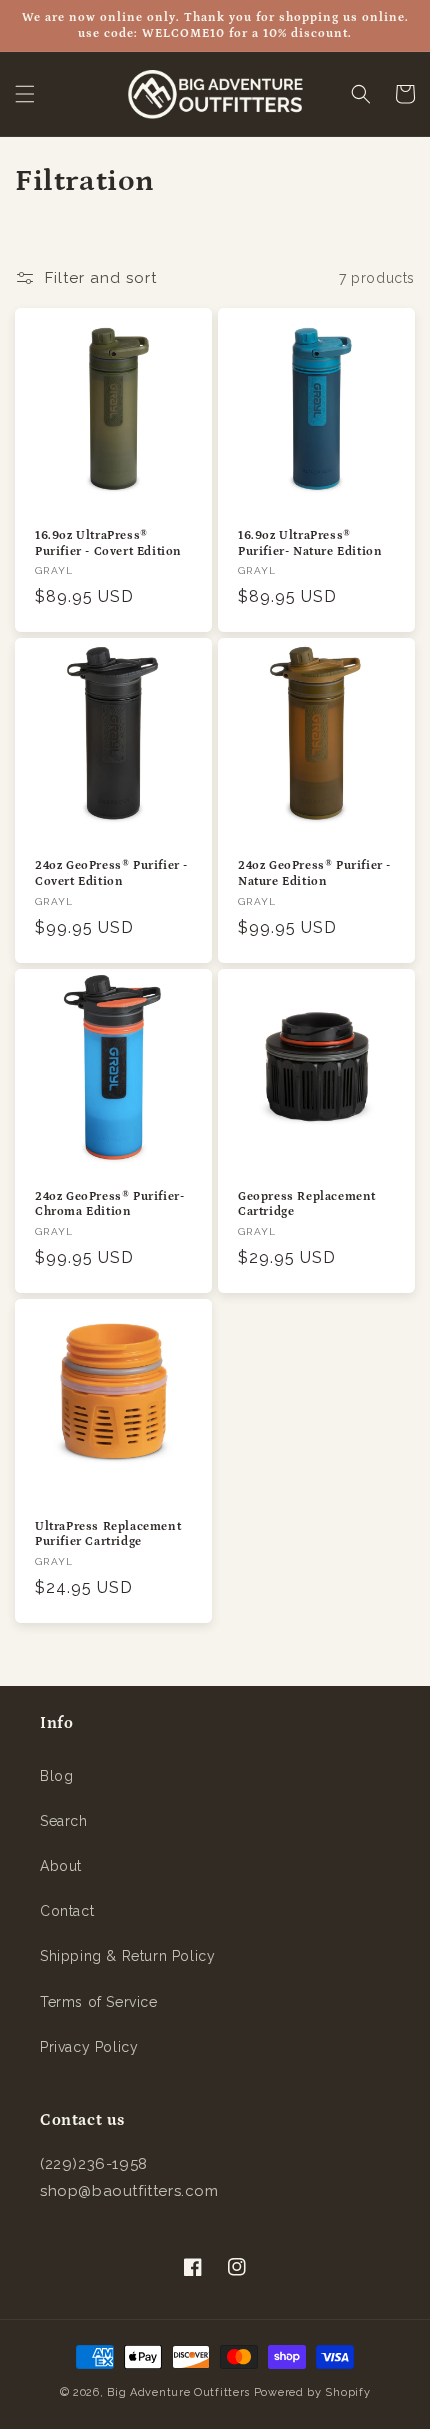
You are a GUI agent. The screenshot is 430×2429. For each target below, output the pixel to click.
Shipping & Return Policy (127, 1956)
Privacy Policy (89, 2047)
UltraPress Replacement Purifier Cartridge (108, 1534)
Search (64, 1821)
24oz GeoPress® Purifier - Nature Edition (314, 873)
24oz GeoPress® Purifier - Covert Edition (111, 873)
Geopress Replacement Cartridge (307, 1204)
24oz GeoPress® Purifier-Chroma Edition (109, 1204)
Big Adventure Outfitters (178, 2392)
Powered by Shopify (312, 2392)
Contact (67, 1911)
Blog (56, 1776)
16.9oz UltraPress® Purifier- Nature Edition (310, 543)
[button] (25, 94)
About (61, 1866)
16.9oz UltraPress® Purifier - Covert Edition (108, 543)
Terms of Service (99, 2002)
